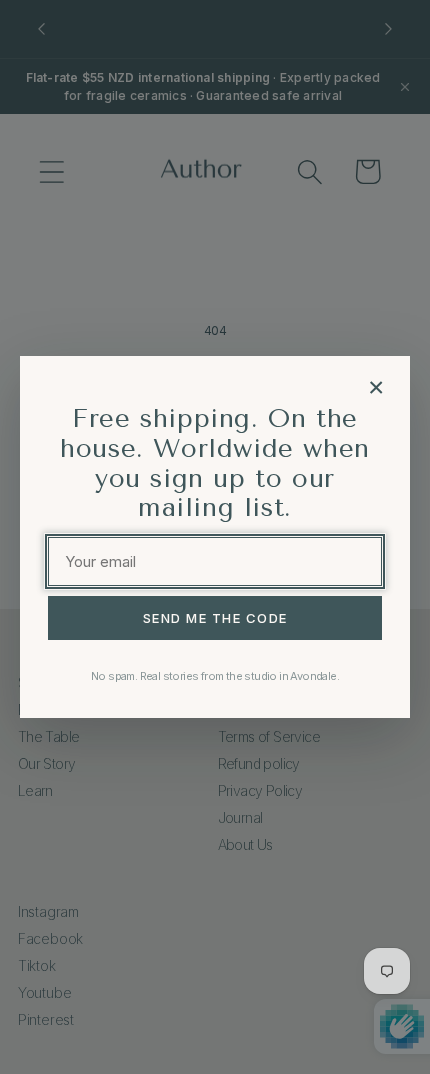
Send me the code (215, 618)
